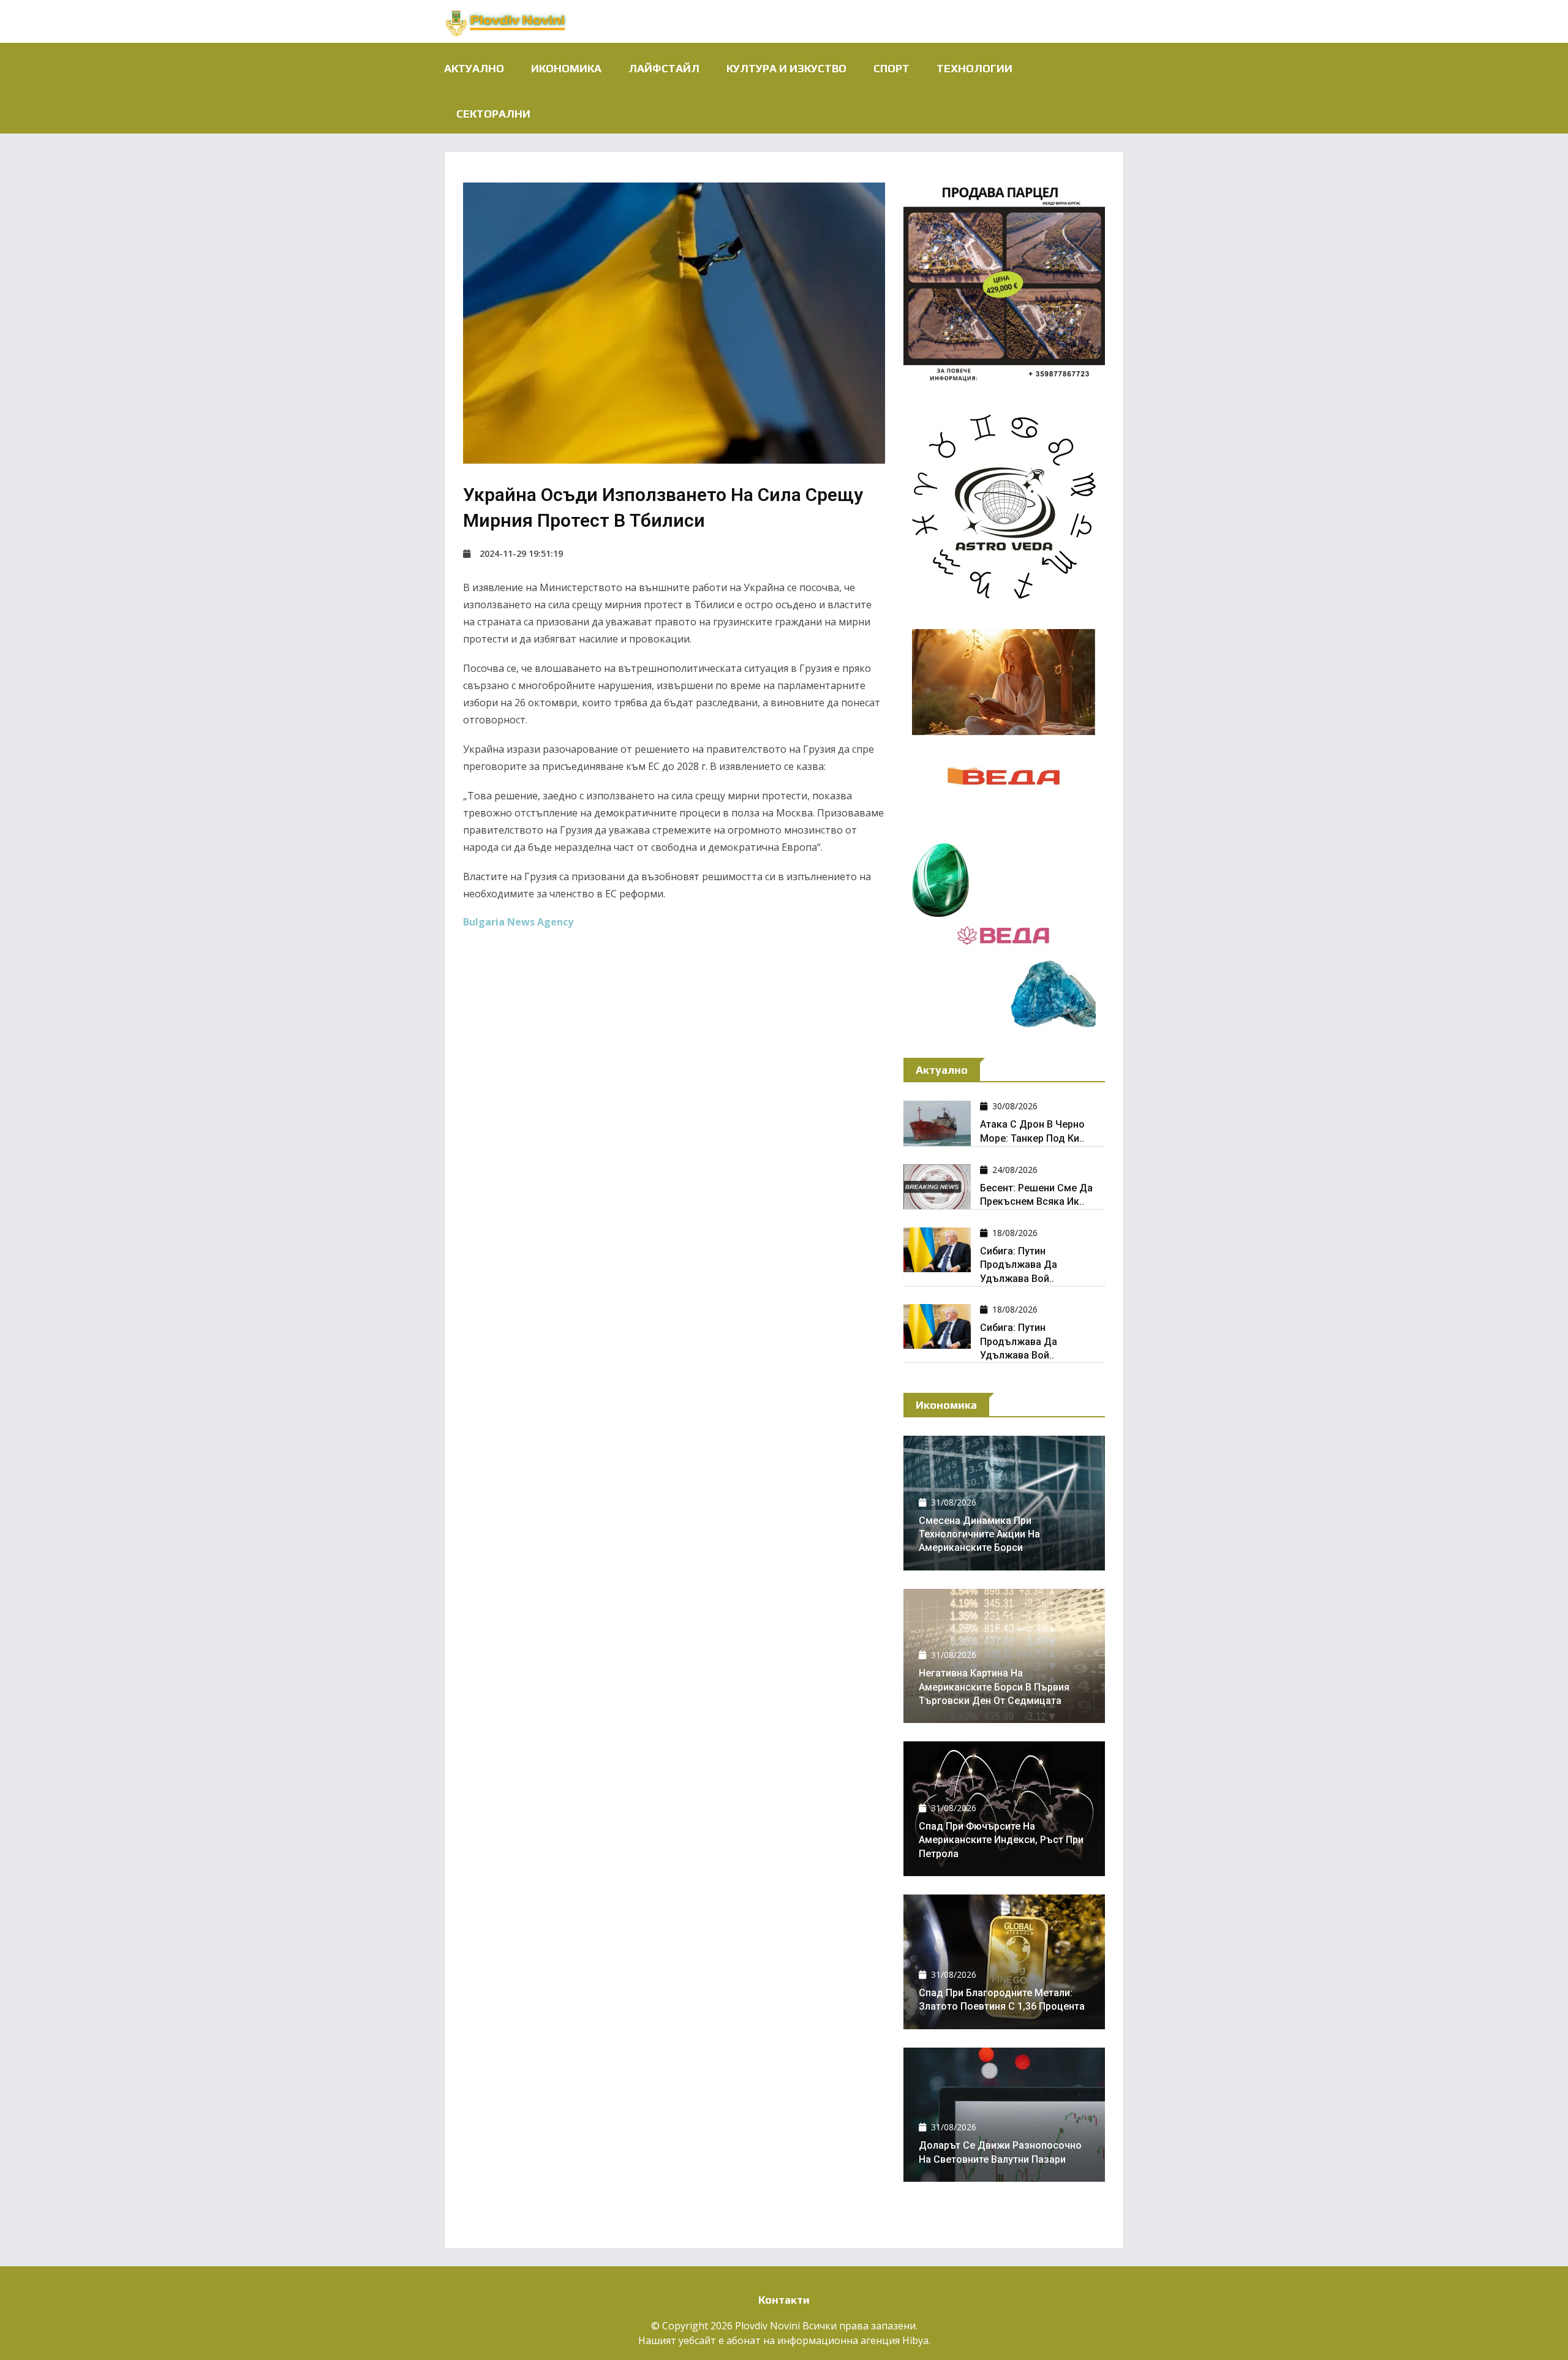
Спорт (891, 68)
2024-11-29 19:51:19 (521, 553)
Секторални (493, 114)
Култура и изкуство (786, 68)
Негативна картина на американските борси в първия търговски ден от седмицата (994, 1687)
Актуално (474, 68)
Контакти (784, 2300)
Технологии (974, 68)
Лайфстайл (664, 68)
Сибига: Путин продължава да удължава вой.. (1019, 1265)
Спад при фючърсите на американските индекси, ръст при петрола (1001, 1840)
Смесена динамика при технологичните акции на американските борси (979, 1534)
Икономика (566, 68)
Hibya (915, 2340)
